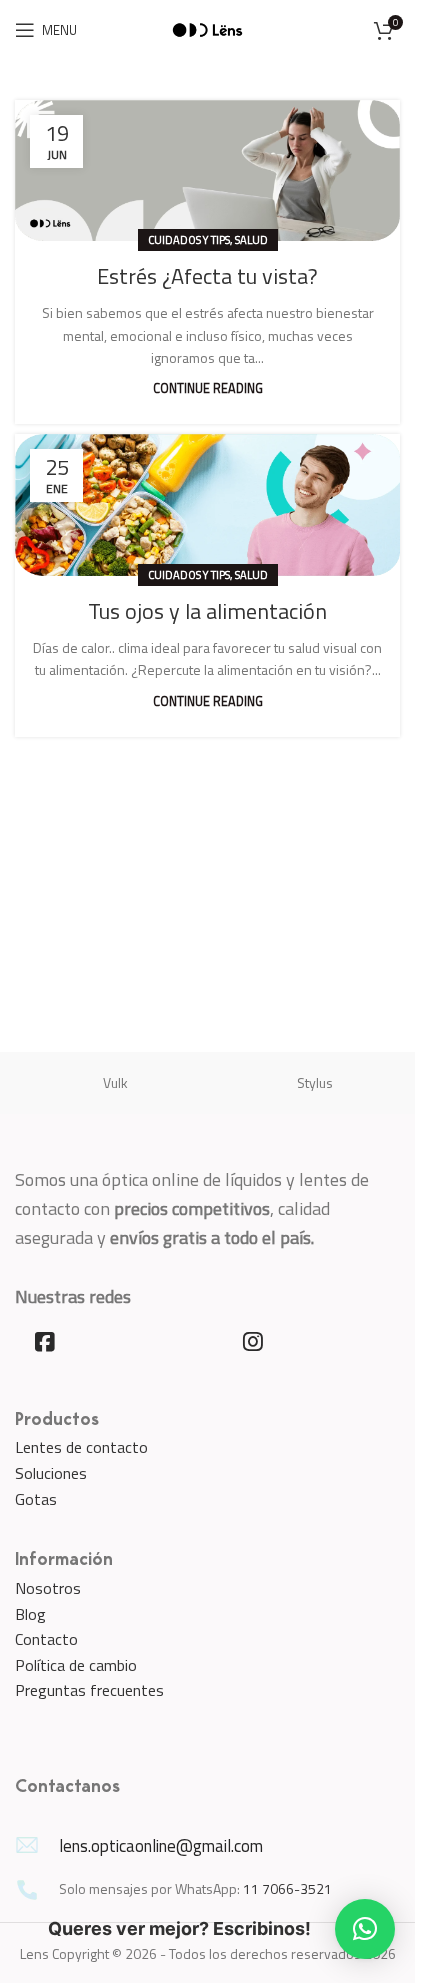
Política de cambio (76, 1665)
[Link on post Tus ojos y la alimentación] (207, 504)
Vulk (115, 1082)
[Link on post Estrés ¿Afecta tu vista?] (207, 170)
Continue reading (208, 388)
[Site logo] (207, 28)
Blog (30, 1614)
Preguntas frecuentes (89, 1690)
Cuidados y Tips (189, 239)
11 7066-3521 (287, 1888)
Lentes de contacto (81, 1447)
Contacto (46, 1639)
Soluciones (51, 1473)
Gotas (36, 1499)
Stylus (315, 1082)
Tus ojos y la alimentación (207, 611)
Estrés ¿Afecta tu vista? (207, 276)
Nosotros (48, 1588)
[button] (365, 1929)
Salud (251, 239)
